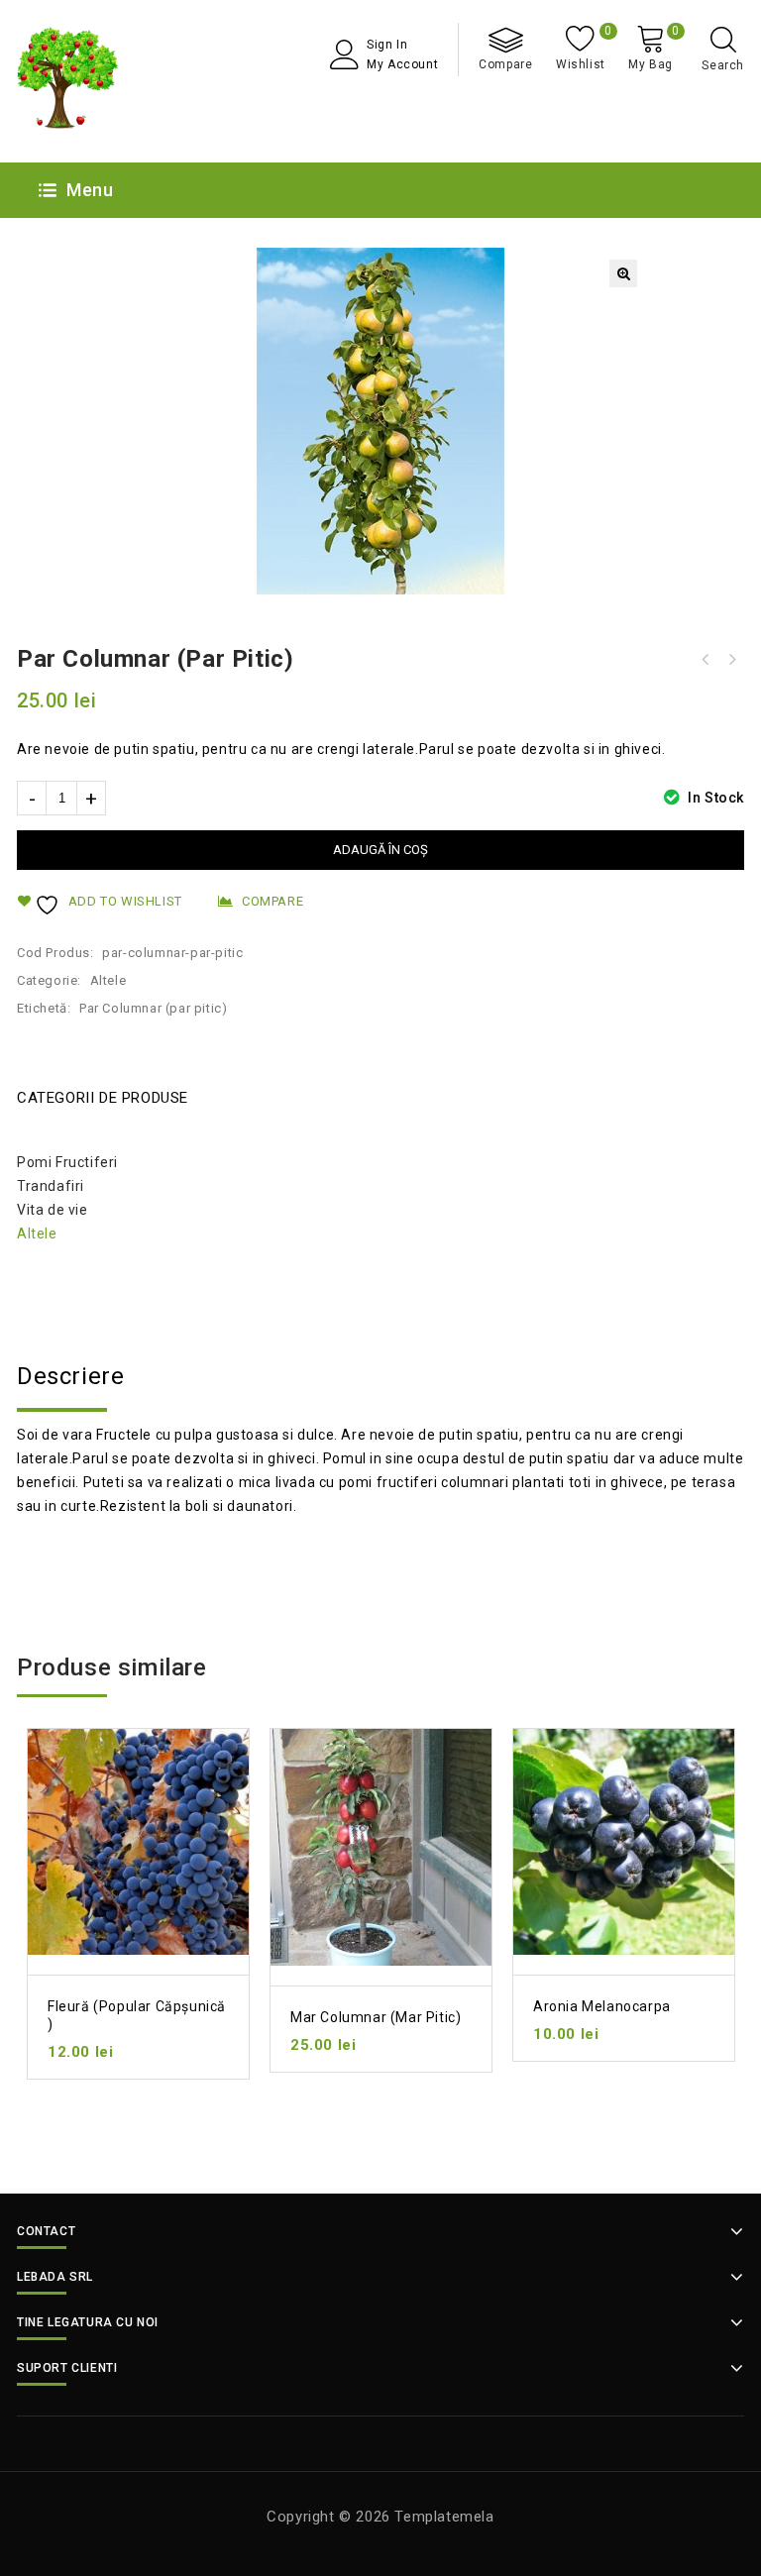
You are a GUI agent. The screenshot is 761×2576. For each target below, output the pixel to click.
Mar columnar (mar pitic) (731, 660)
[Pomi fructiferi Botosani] (68, 81)
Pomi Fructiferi (67, 1162)
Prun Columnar (706, 660)
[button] (623, 273)
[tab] (380, 1376)
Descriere (70, 1376)
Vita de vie (53, 1210)
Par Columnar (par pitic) (153, 1008)
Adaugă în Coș (380, 850)
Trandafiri (51, 1186)
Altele (109, 980)
